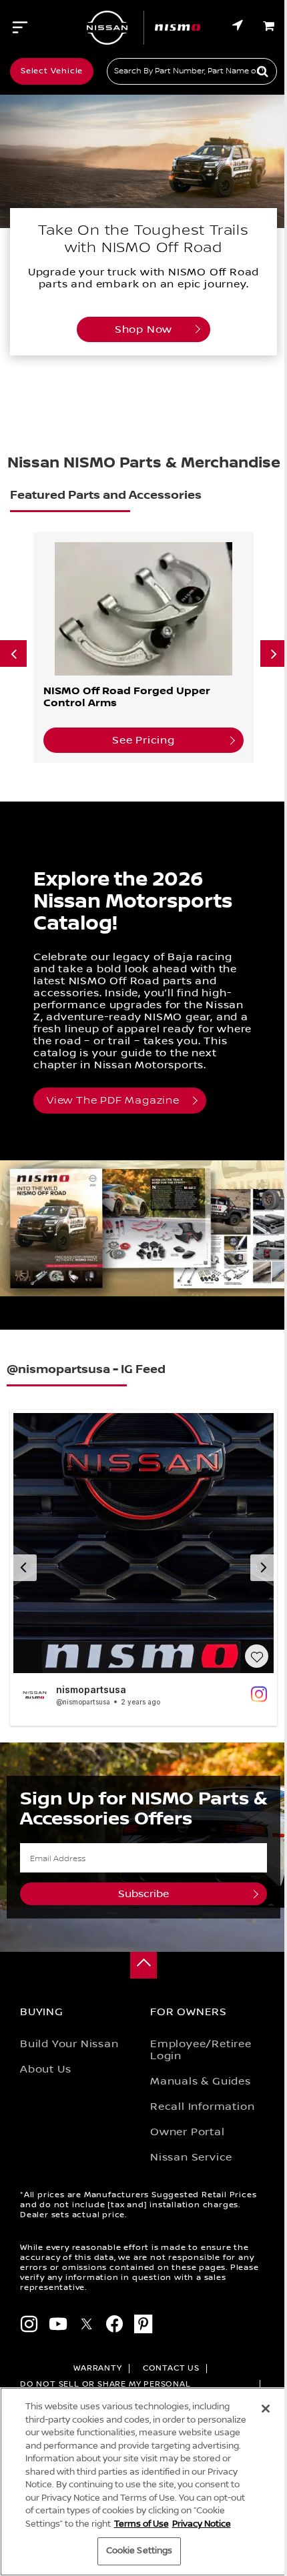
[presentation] (13, 654)
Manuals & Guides (201, 2081)
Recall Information (202, 2107)
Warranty (97, 2368)
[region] (143, 2482)
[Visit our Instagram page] (29, 2326)
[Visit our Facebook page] (115, 2326)
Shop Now (143, 329)
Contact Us (171, 2368)
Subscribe (143, 1894)
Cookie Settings (139, 2551)
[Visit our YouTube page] (58, 2326)
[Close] (266, 2409)
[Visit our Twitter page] (87, 2326)
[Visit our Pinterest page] (143, 2326)
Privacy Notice (202, 2524)
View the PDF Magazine (113, 1101)
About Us (45, 2069)
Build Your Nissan (69, 2044)
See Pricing (143, 740)
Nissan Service (191, 2157)
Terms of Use (141, 2524)
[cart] (270, 26)
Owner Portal (188, 2132)
